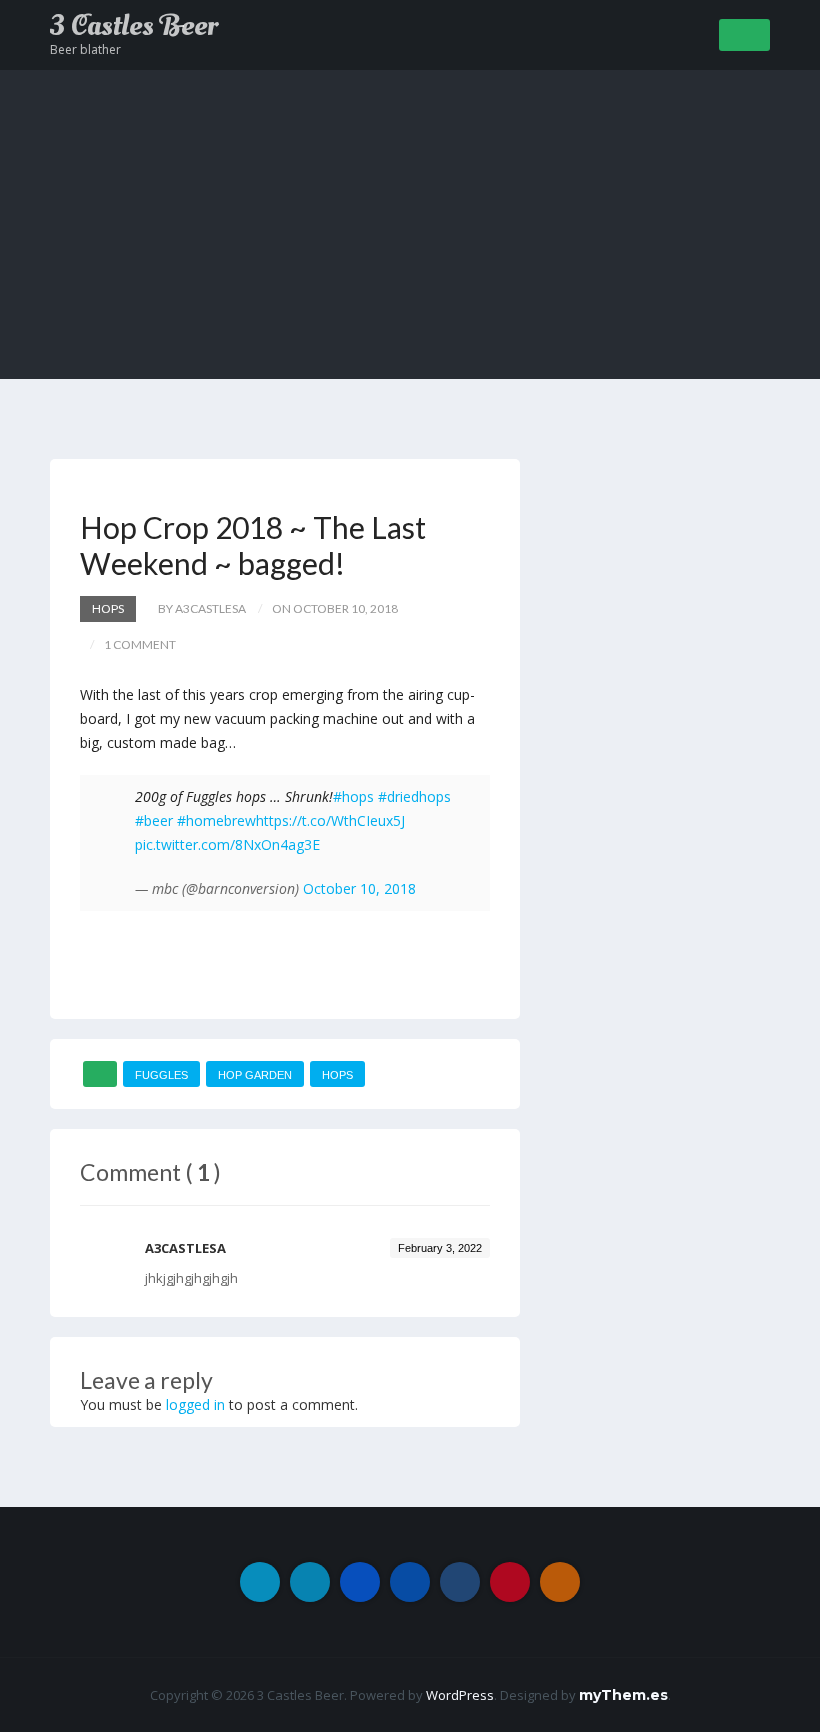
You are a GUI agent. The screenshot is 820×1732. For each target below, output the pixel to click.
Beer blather (85, 49)
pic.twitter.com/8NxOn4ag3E (227, 844)
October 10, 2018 (359, 888)
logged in (195, 1404)
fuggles (161, 1075)
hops (337, 1075)
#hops (353, 796)
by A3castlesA (202, 608)
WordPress (460, 1695)
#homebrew (216, 820)
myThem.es (623, 1695)
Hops (108, 608)
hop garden (255, 1075)
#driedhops (414, 796)
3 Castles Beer (134, 26)
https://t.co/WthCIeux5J (330, 820)
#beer (154, 820)
